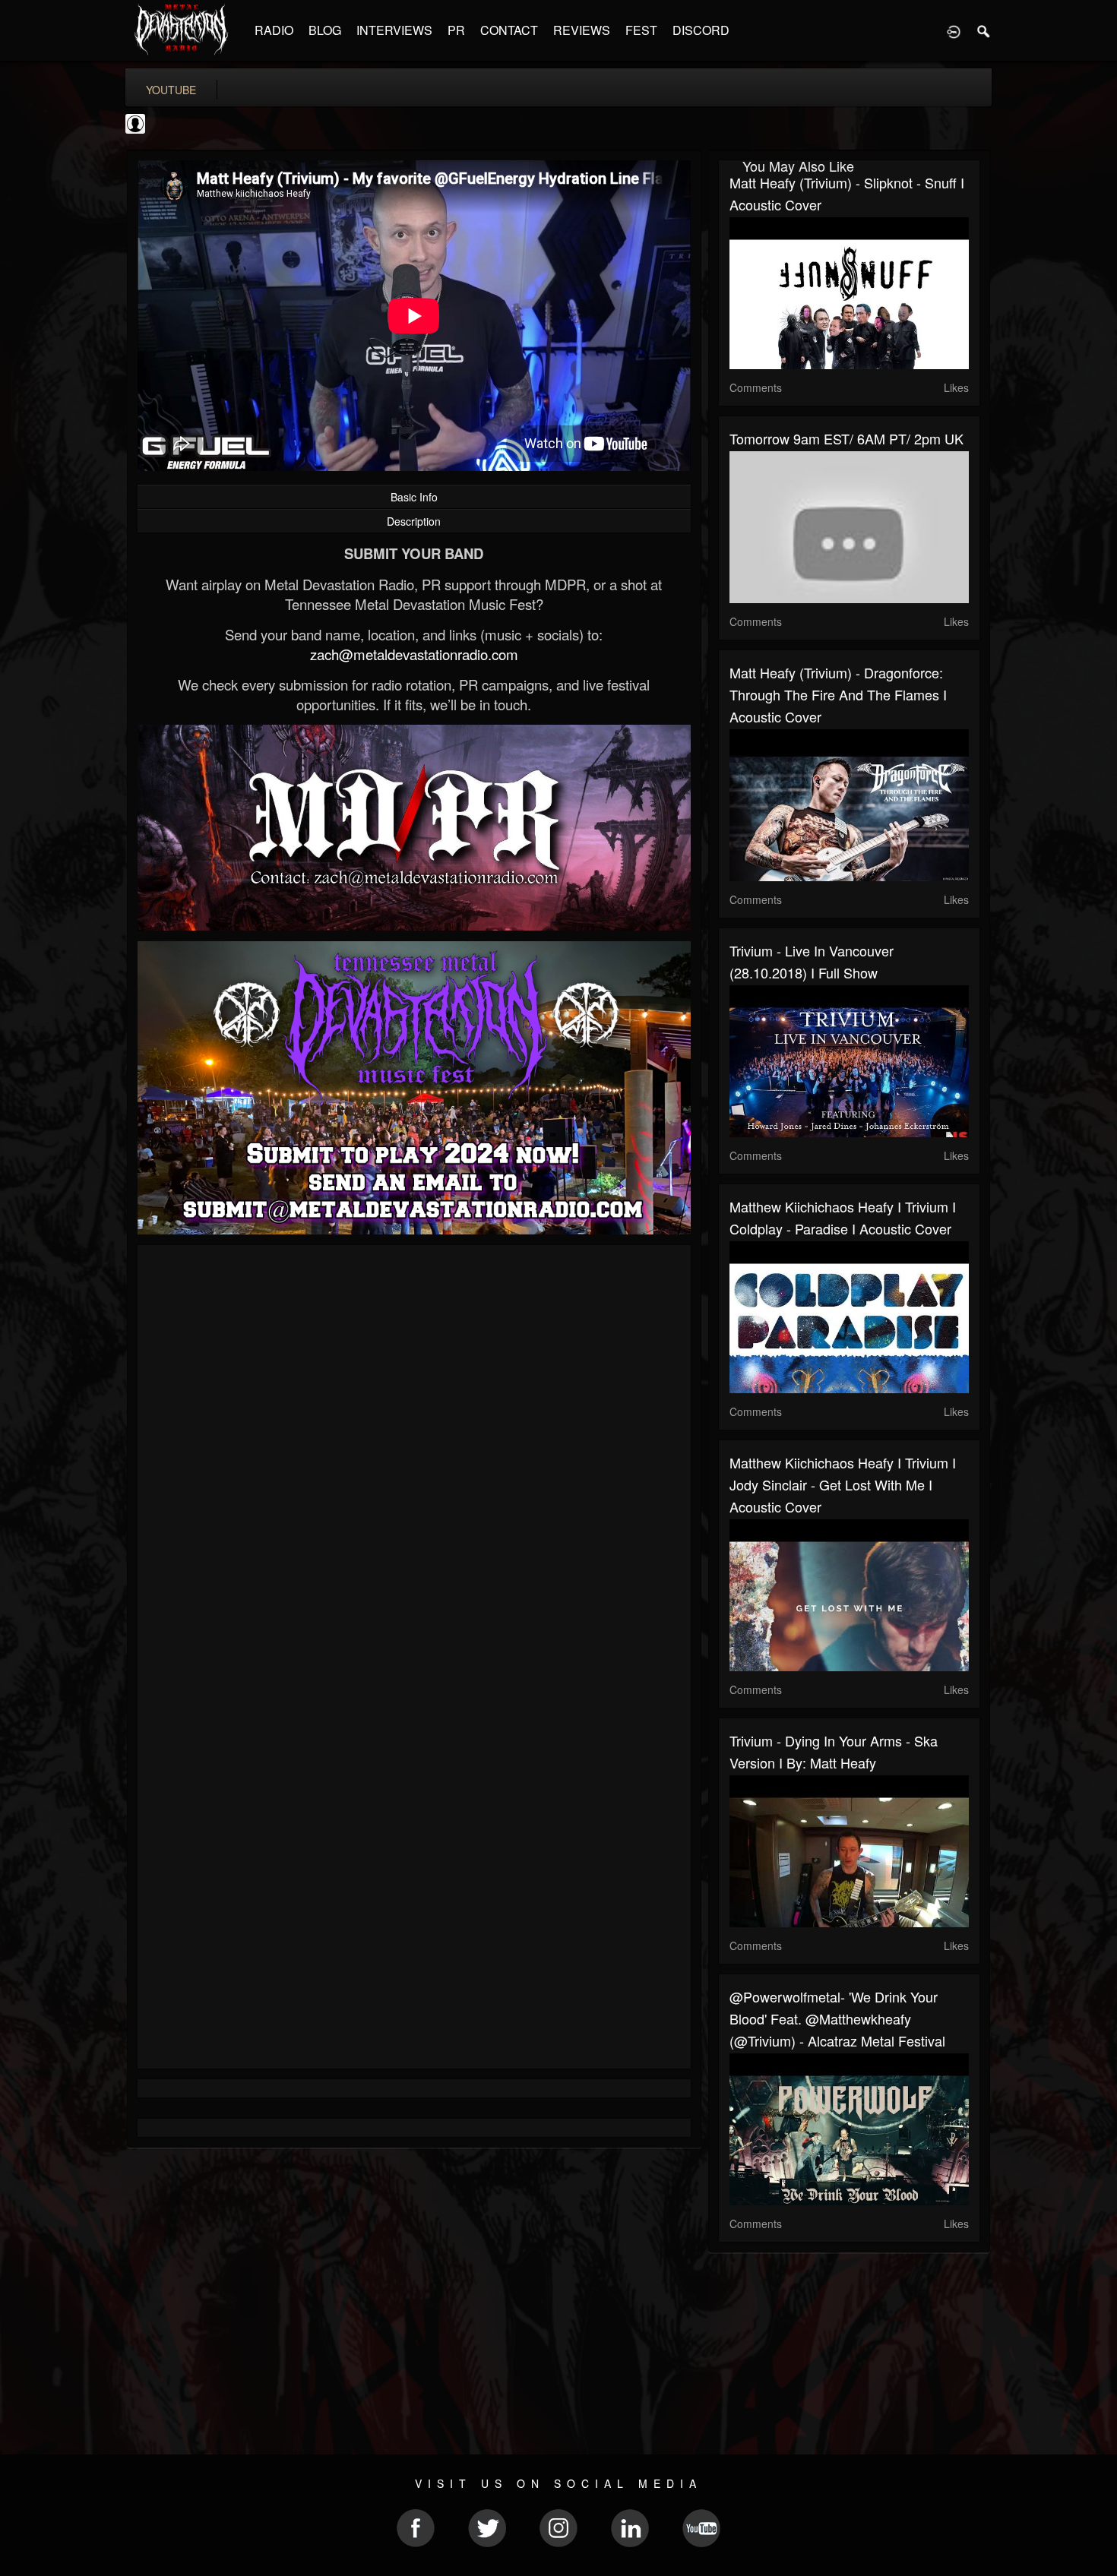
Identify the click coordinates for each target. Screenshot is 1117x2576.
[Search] (984, 30)
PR (456, 30)
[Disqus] (414, 1459)
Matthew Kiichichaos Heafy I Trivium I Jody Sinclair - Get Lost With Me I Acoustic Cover (843, 1484)
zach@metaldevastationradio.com (414, 654)
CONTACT (509, 30)
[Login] (954, 30)
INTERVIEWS (394, 30)
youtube (171, 90)
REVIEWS (582, 30)
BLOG (325, 30)
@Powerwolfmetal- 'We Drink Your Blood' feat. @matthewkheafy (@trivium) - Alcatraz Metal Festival (837, 2018)
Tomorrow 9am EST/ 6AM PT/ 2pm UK (846, 438)
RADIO (274, 30)
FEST (641, 30)
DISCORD (701, 30)
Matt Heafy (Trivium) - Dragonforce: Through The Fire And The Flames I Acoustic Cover (838, 694)
